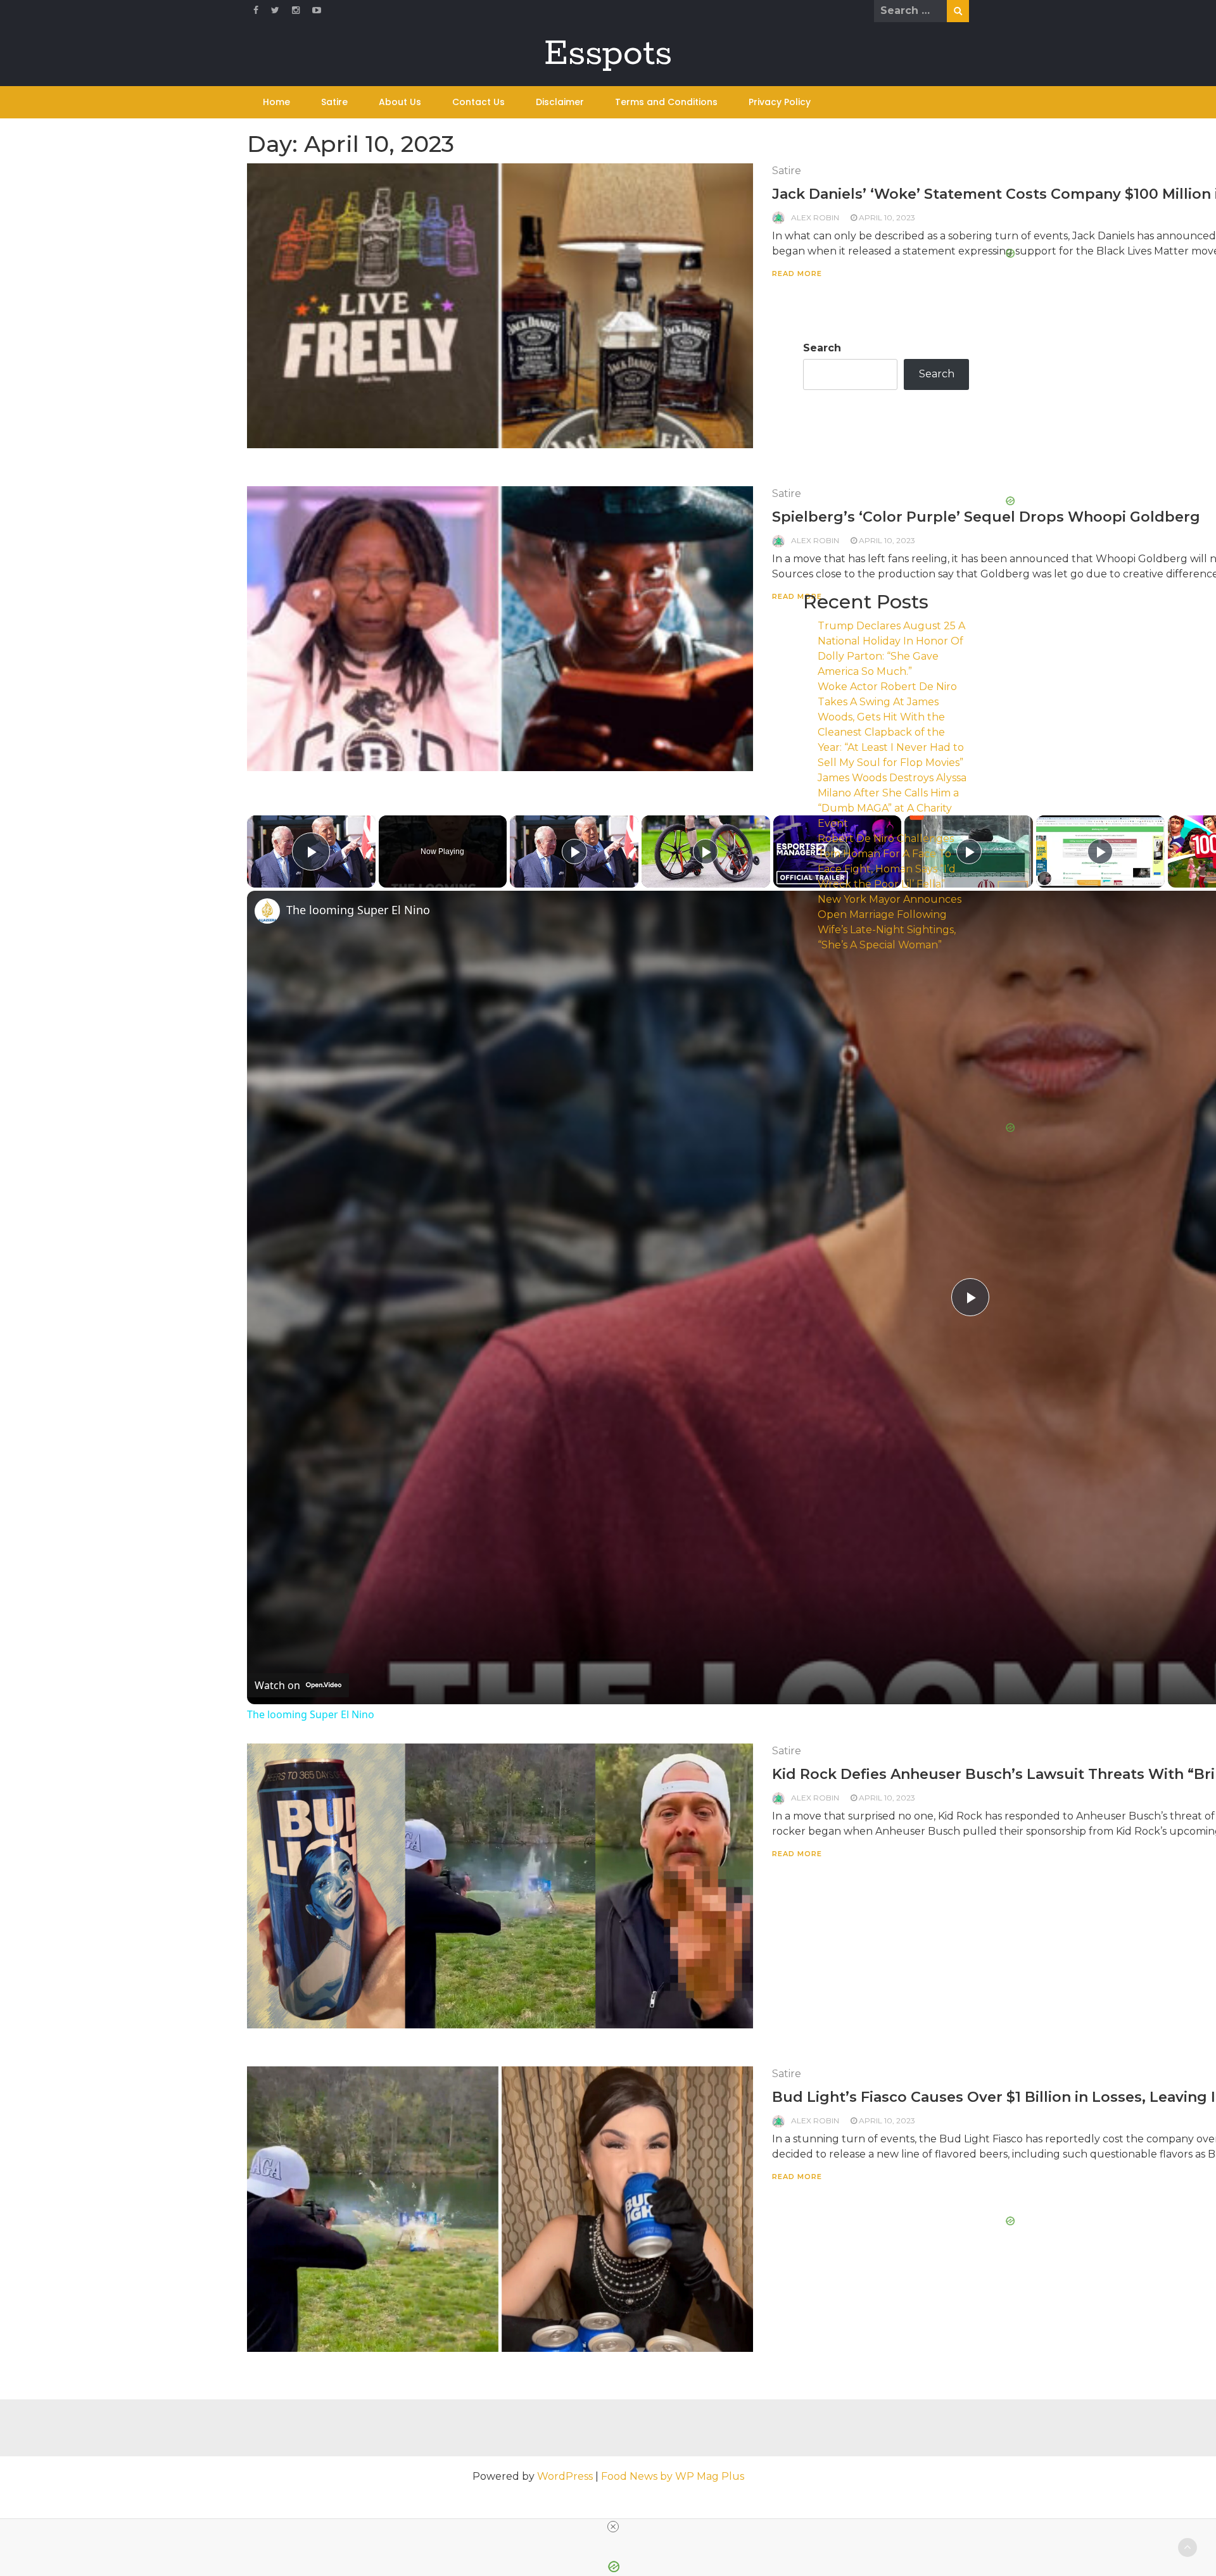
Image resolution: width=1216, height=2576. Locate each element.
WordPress (565, 2476)
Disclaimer (560, 102)
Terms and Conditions (666, 102)
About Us (400, 102)
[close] (613, 2527)
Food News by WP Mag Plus (673, 2476)
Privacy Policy (780, 102)
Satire (334, 102)
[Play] (574, 851)
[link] (267, 911)
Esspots (608, 54)
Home (276, 102)
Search (822, 348)
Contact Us (478, 102)
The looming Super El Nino (311, 1714)
